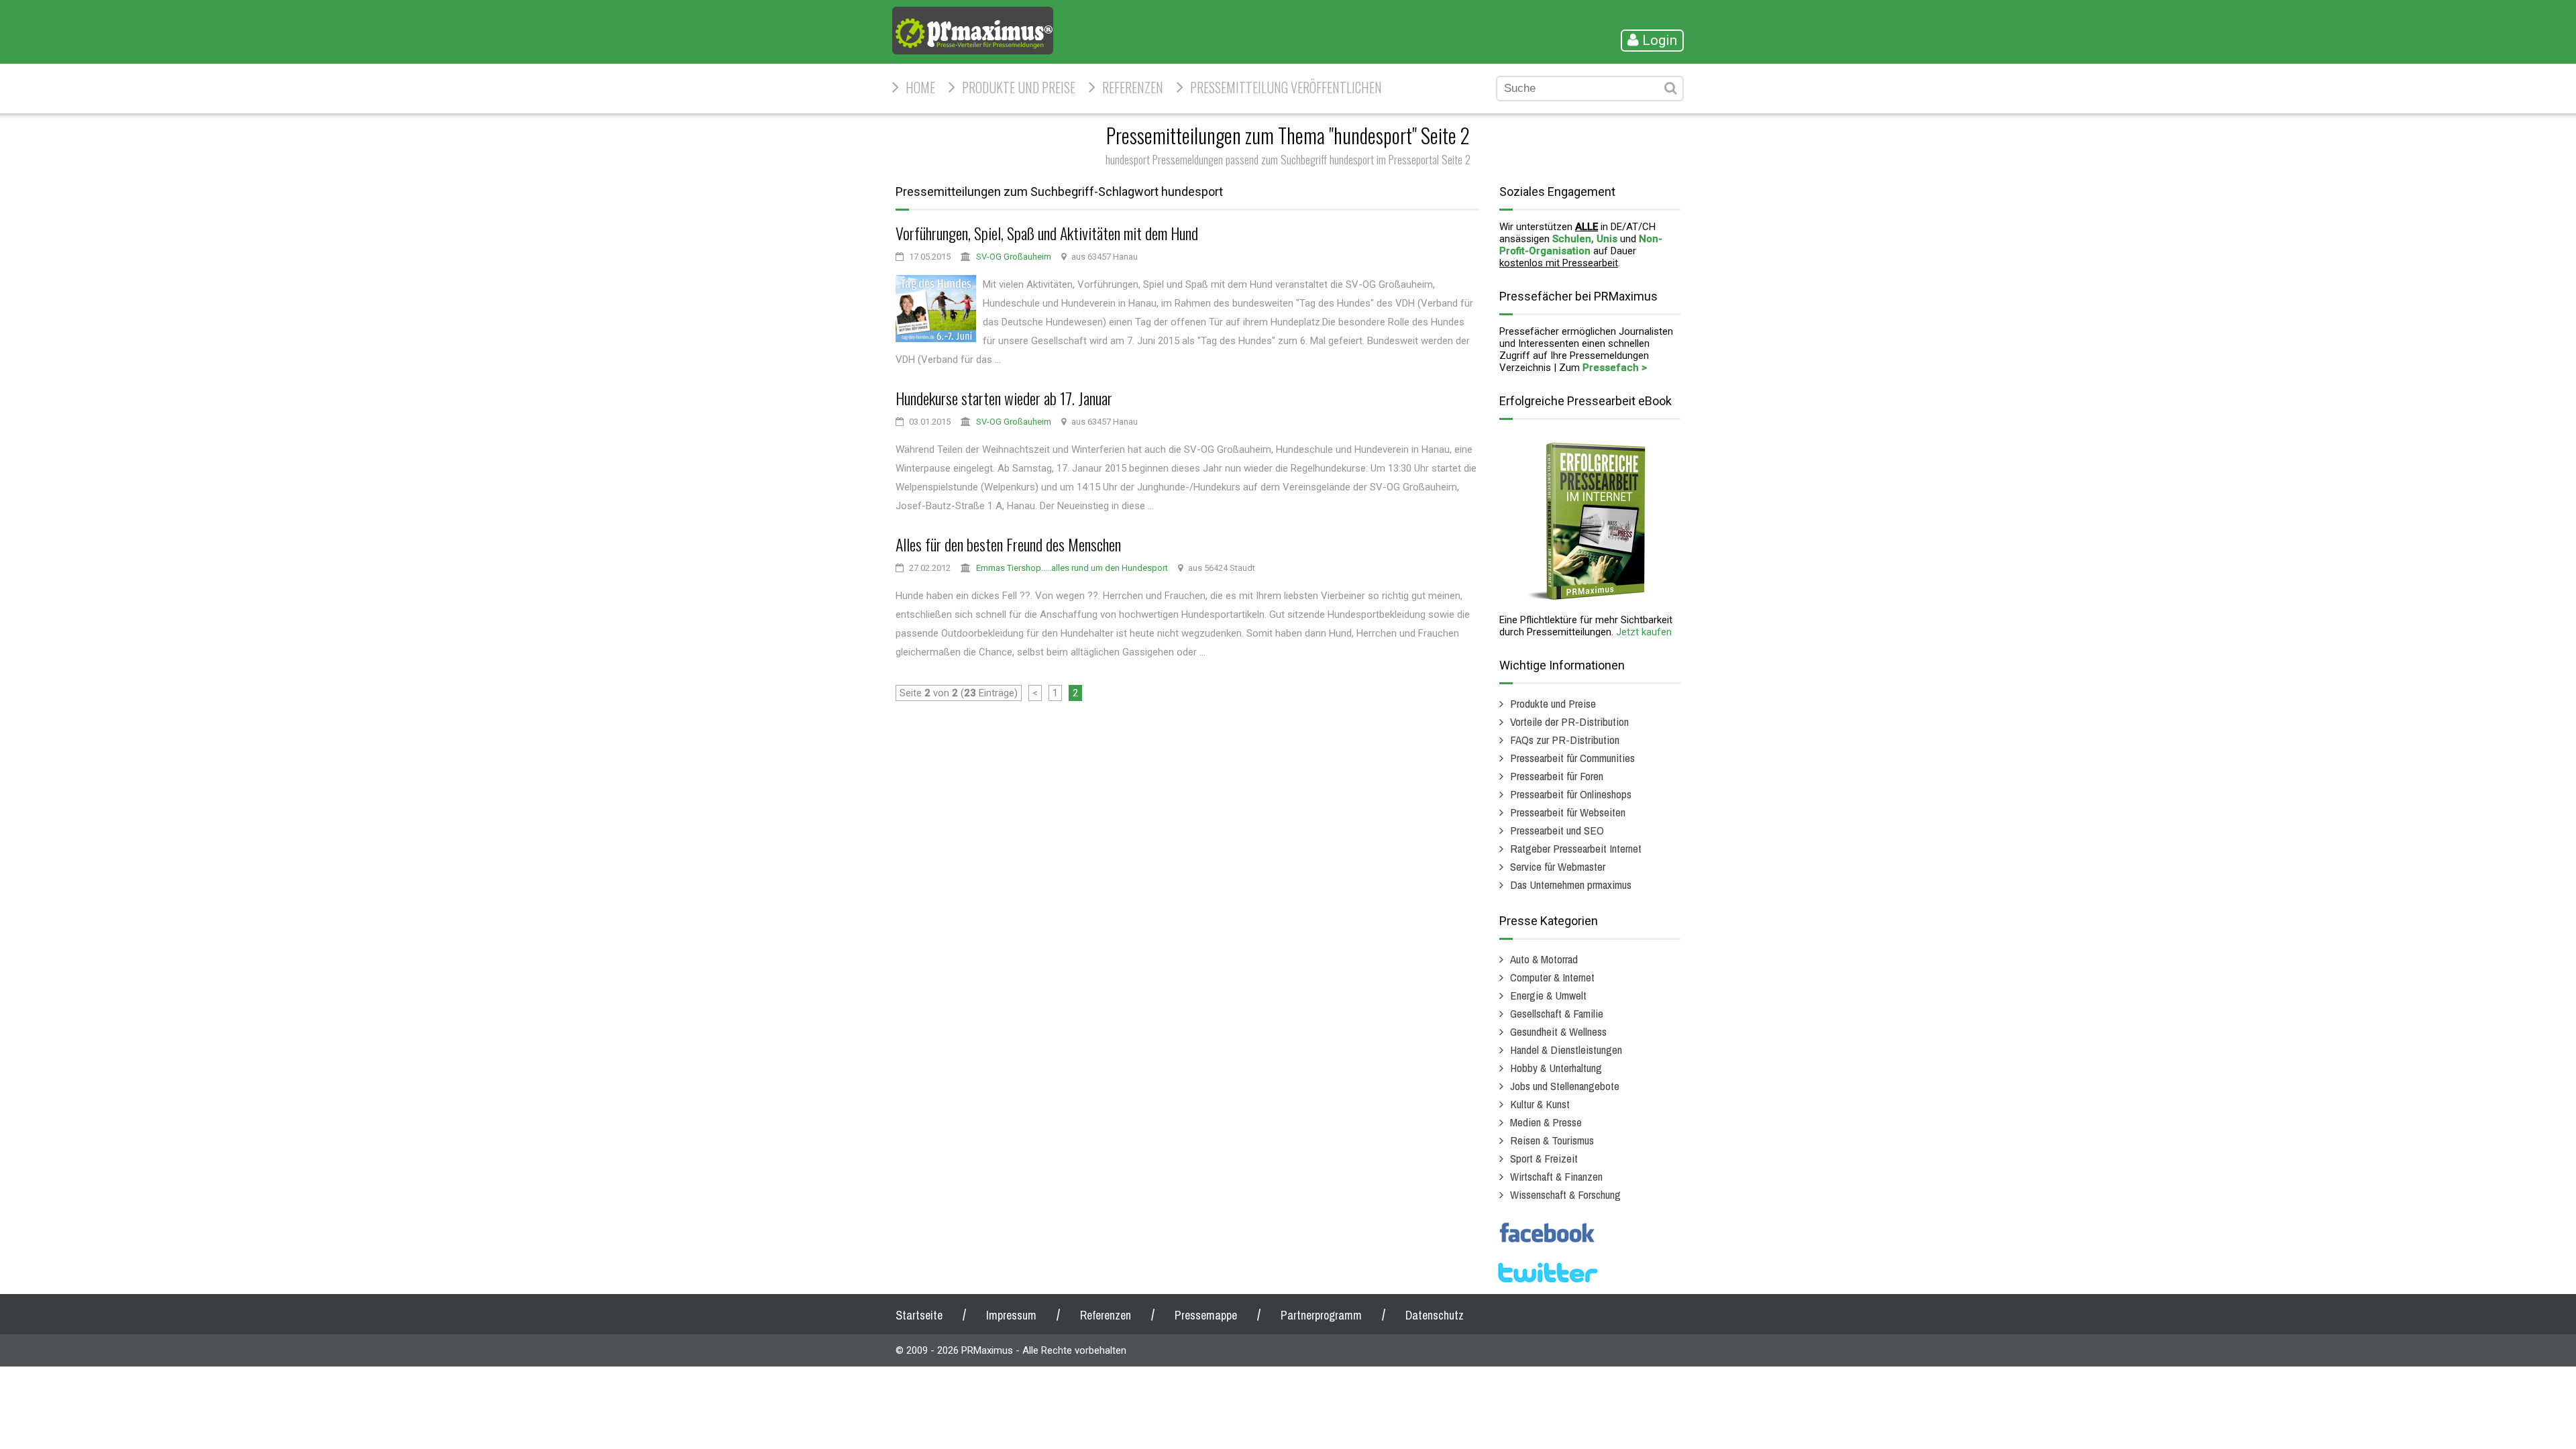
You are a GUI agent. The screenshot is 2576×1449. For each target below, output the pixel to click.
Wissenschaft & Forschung (1565, 1194)
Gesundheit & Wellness (1558, 1031)
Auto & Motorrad (1544, 959)
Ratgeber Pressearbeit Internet (1576, 848)
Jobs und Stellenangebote (1565, 1086)
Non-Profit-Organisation (1581, 245)
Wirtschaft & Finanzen (1556, 1176)
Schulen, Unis (1585, 239)
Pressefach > (1615, 368)
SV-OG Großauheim (1014, 257)
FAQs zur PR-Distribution (1565, 740)
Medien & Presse (1546, 1122)
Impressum (1011, 1315)
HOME (920, 87)
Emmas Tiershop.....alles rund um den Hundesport (1072, 568)
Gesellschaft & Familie (1557, 1013)
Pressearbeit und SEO (1557, 830)
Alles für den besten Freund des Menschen (1008, 544)
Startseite (919, 1315)
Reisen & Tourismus (1552, 1140)
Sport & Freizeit (1544, 1158)
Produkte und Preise (1019, 87)
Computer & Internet (1552, 977)
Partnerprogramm (1321, 1315)
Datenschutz (1435, 1315)
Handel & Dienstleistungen (1566, 1050)
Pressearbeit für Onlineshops (1571, 794)
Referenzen (1133, 87)
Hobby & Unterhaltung (1556, 1068)
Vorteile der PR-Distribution (1569, 721)
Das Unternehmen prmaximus (1571, 884)
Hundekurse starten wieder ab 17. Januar (1004, 398)
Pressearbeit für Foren (1557, 776)
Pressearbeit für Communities (1572, 758)
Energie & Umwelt (1548, 995)
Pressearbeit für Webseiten (1568, 812)
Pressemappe (1206, 1315)
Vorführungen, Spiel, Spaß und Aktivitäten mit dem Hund (1047, 233)
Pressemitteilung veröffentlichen (1286, 87)
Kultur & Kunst (1540, 1104)
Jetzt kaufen (1644, 632)
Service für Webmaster (1558, 866)
